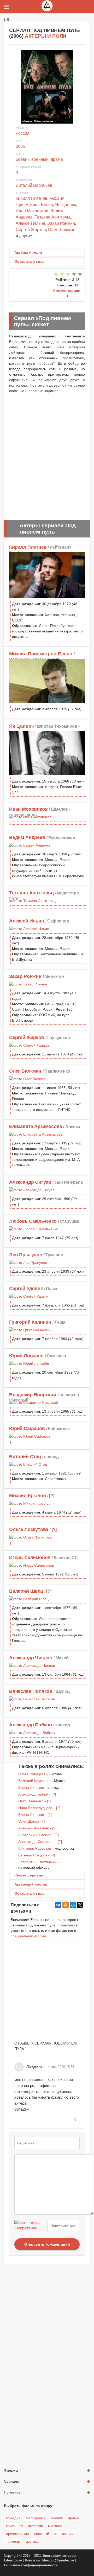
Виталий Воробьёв (34, 185)
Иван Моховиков (32, 211)
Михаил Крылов (28, 1496)
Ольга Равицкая (32, 1774)
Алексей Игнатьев (34, 1828)
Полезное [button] (12, 2492)
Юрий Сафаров (27, 1428)
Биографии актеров (59, 2556)
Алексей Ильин (30, 223)
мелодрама (36, 2518)
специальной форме (28, 1936)
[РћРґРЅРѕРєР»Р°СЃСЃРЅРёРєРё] (66, 1905)
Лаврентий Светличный (38, 1862)
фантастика (64, 2534)
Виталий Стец (25, 1457)
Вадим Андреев (27, 837)
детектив (35, 2526)
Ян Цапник (66, 205)
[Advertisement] (47, 457)
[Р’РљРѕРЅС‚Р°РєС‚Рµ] (58, 1905)
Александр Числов (31, 1658)
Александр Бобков (31, 1725)
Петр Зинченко (31, 1801)
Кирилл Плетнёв (31, 198)
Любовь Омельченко (33, 1221)
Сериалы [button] (12, 2481)
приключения (17, 2534)
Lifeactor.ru (13, 2560)
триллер (13, 2541)
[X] (80, 1905)
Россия (23, 133)
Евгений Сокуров (33, 1855)
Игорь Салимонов (30, 1558)
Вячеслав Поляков (31, 1691)
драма (57, 159)
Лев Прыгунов (26, 1255)
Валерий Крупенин (34, 1781)
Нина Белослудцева (36, 1808)
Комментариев (67, 291)
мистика (55, 2526)
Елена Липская (31, 1787)
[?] (52, 1496)
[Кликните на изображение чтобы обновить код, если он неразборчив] (30, 2226)
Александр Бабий (33, 1794)
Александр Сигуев (30, 1182)
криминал (14, 2526)
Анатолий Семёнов (35, 1835)
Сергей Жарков (31, 230)
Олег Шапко (29, 1821)
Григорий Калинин (30, 1322)
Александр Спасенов (36, 1842)
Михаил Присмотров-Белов (41, 654)
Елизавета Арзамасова (36, 1126)
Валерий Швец (26, 1591)
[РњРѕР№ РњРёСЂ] (73, 1905)
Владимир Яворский (33, 1395)
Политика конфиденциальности (31, 2565)
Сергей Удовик (26, 1289)
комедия (13, 2518)
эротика (32, 2541)
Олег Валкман (62, 230)
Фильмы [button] (11, 2470)
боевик (22, 159)
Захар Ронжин (61, 223)
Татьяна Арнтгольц (53, 217)
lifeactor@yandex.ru (58, 2560)
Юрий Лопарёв (26, 1356)
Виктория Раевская (35, 1848)
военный (40, 159)
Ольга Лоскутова (29, 1529)
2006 (20, 146)
